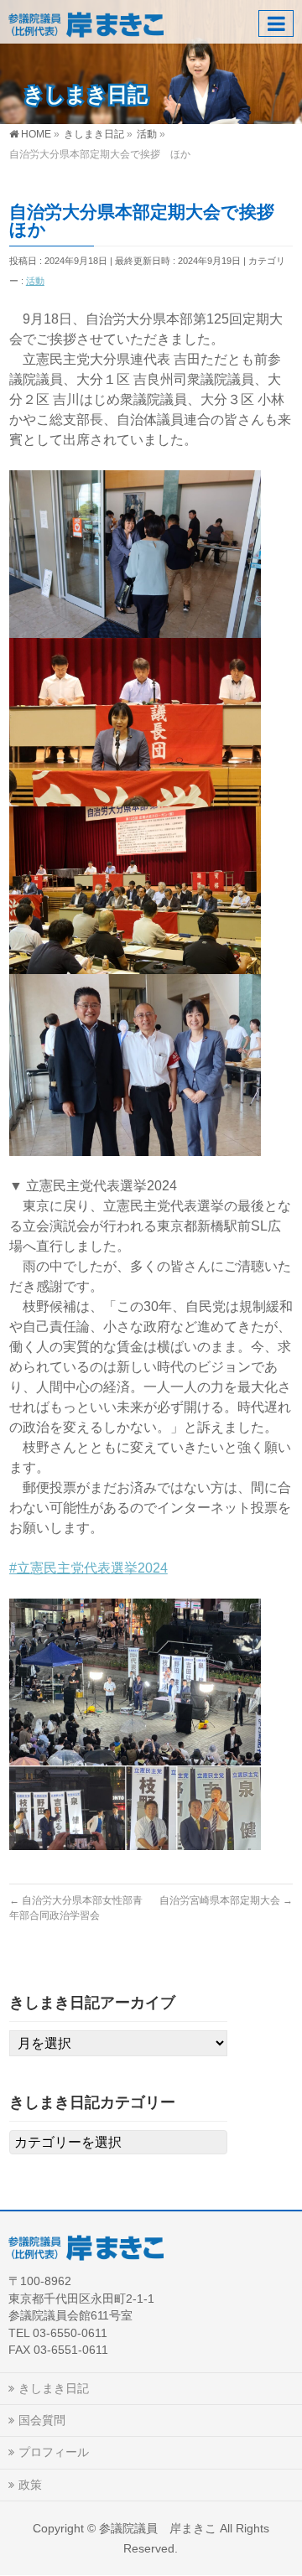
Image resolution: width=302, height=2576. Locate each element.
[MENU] (276, 23)
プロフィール (54, 2452)
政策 (30, 2485)
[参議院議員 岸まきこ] (86, 21)
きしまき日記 (54, 2388)
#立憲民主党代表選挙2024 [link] (89, 1568)
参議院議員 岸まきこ (158, 2528)
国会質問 (42, 2420)
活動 (35, 281)
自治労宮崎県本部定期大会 (226, 1900)
